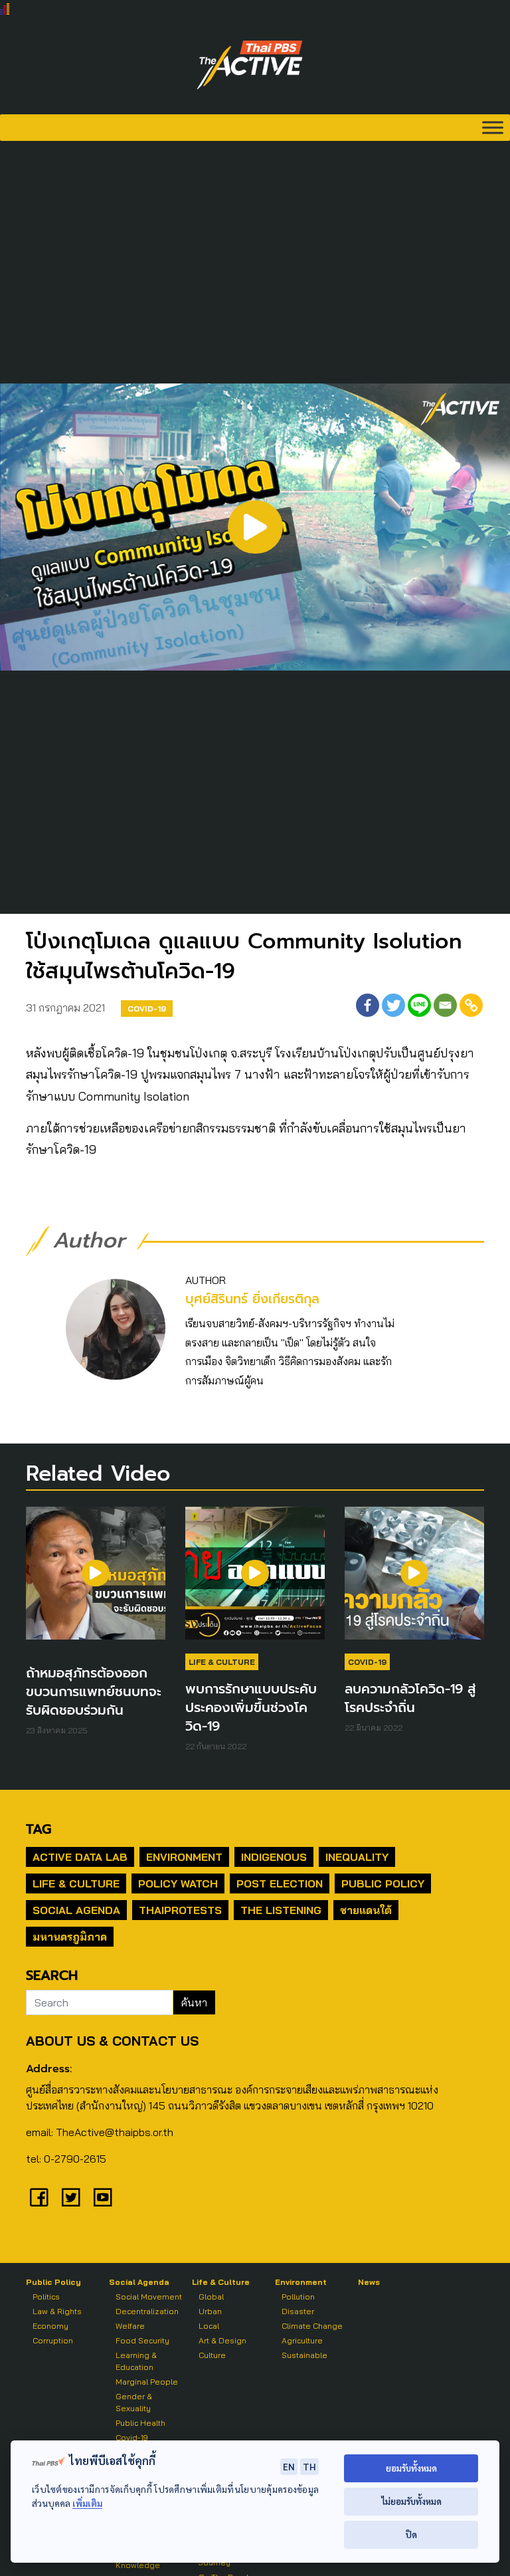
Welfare (130, 2326)
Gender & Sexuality (134, 2402)
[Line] (419, 1005)
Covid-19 (147, 1009)
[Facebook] (368, 1005)
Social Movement (149, 2297)
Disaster (298, 2311)
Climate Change (312, 2326)
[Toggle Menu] (493, 127)
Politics (46, 2297)
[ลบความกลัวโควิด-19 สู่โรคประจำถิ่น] (414, 1580)
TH (309, 2466)
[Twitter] (393, 1005)
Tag (39, 1829)
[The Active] (250, 65)
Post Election (280, 1883)
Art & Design (222, 2340)
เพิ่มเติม (87, 2503)
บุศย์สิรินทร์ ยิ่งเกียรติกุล (252, 1299)
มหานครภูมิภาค (70, 1937)
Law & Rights (57, 2311)
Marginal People (147, 2382)
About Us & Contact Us (112, 2041)
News (369, 2282)
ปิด (411, 2534)
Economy (50, 2326)
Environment (184, 1857)
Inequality (357, 1857)
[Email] (445, 1005)
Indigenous (274, 1857)
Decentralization (147, 2311)
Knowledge (138, 2565)
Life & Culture (222, 1662)
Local (209, 2326)
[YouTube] (103, 2197)
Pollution (298, 2297)
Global (211, 2297)
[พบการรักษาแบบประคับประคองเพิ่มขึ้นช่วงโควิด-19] (255, 1580)
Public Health (140, 2423)
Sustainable (304, 2355)
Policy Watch (178, 1883)
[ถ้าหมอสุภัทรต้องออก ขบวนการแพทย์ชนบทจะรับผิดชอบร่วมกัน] (96, 1580)
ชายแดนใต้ (366, 1910)
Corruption (53, 2340)
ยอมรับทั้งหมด (411, 2468)
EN (289, 2466)
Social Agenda (76, 1910)
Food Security (142, 2340)
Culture (212, 2355)
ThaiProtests (180, 1910)
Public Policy (383, 1883)
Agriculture (302, 2340)
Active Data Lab (80, 1857)
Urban (210, 2311)
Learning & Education (136, 2361)
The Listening (281, 1910)
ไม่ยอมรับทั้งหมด (411, 2501)
